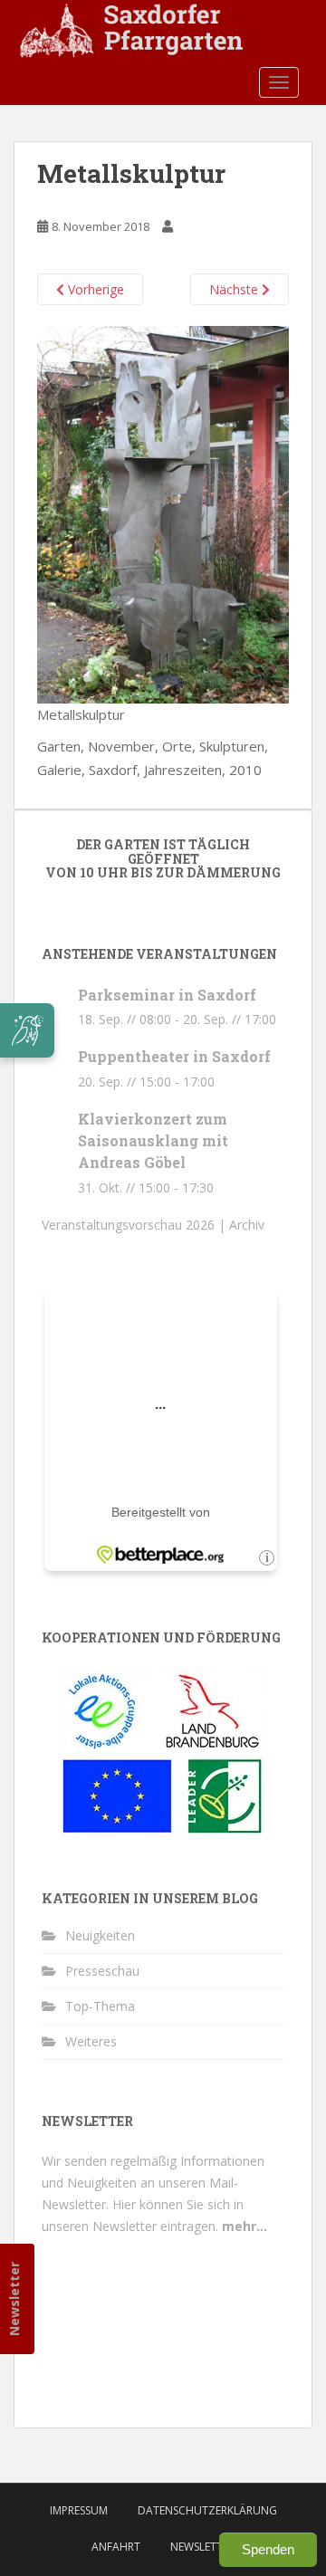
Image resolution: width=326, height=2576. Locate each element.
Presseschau (102, 1971)
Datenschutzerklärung (207, 2510)
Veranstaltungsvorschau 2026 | (135, 1225)
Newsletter (14, 2299)
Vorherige (94, 289)
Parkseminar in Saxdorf (167, 995)
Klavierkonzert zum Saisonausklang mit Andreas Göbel (153, 1140)
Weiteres (91, 2041)
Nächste (235, 289)
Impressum (79, 2510)
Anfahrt (116, 2547)
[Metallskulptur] (163, 512)
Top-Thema (100, 2006)
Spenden (268, 2549)
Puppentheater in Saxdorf (174, 1056)
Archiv (247, 1225)
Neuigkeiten (100, 1935)
